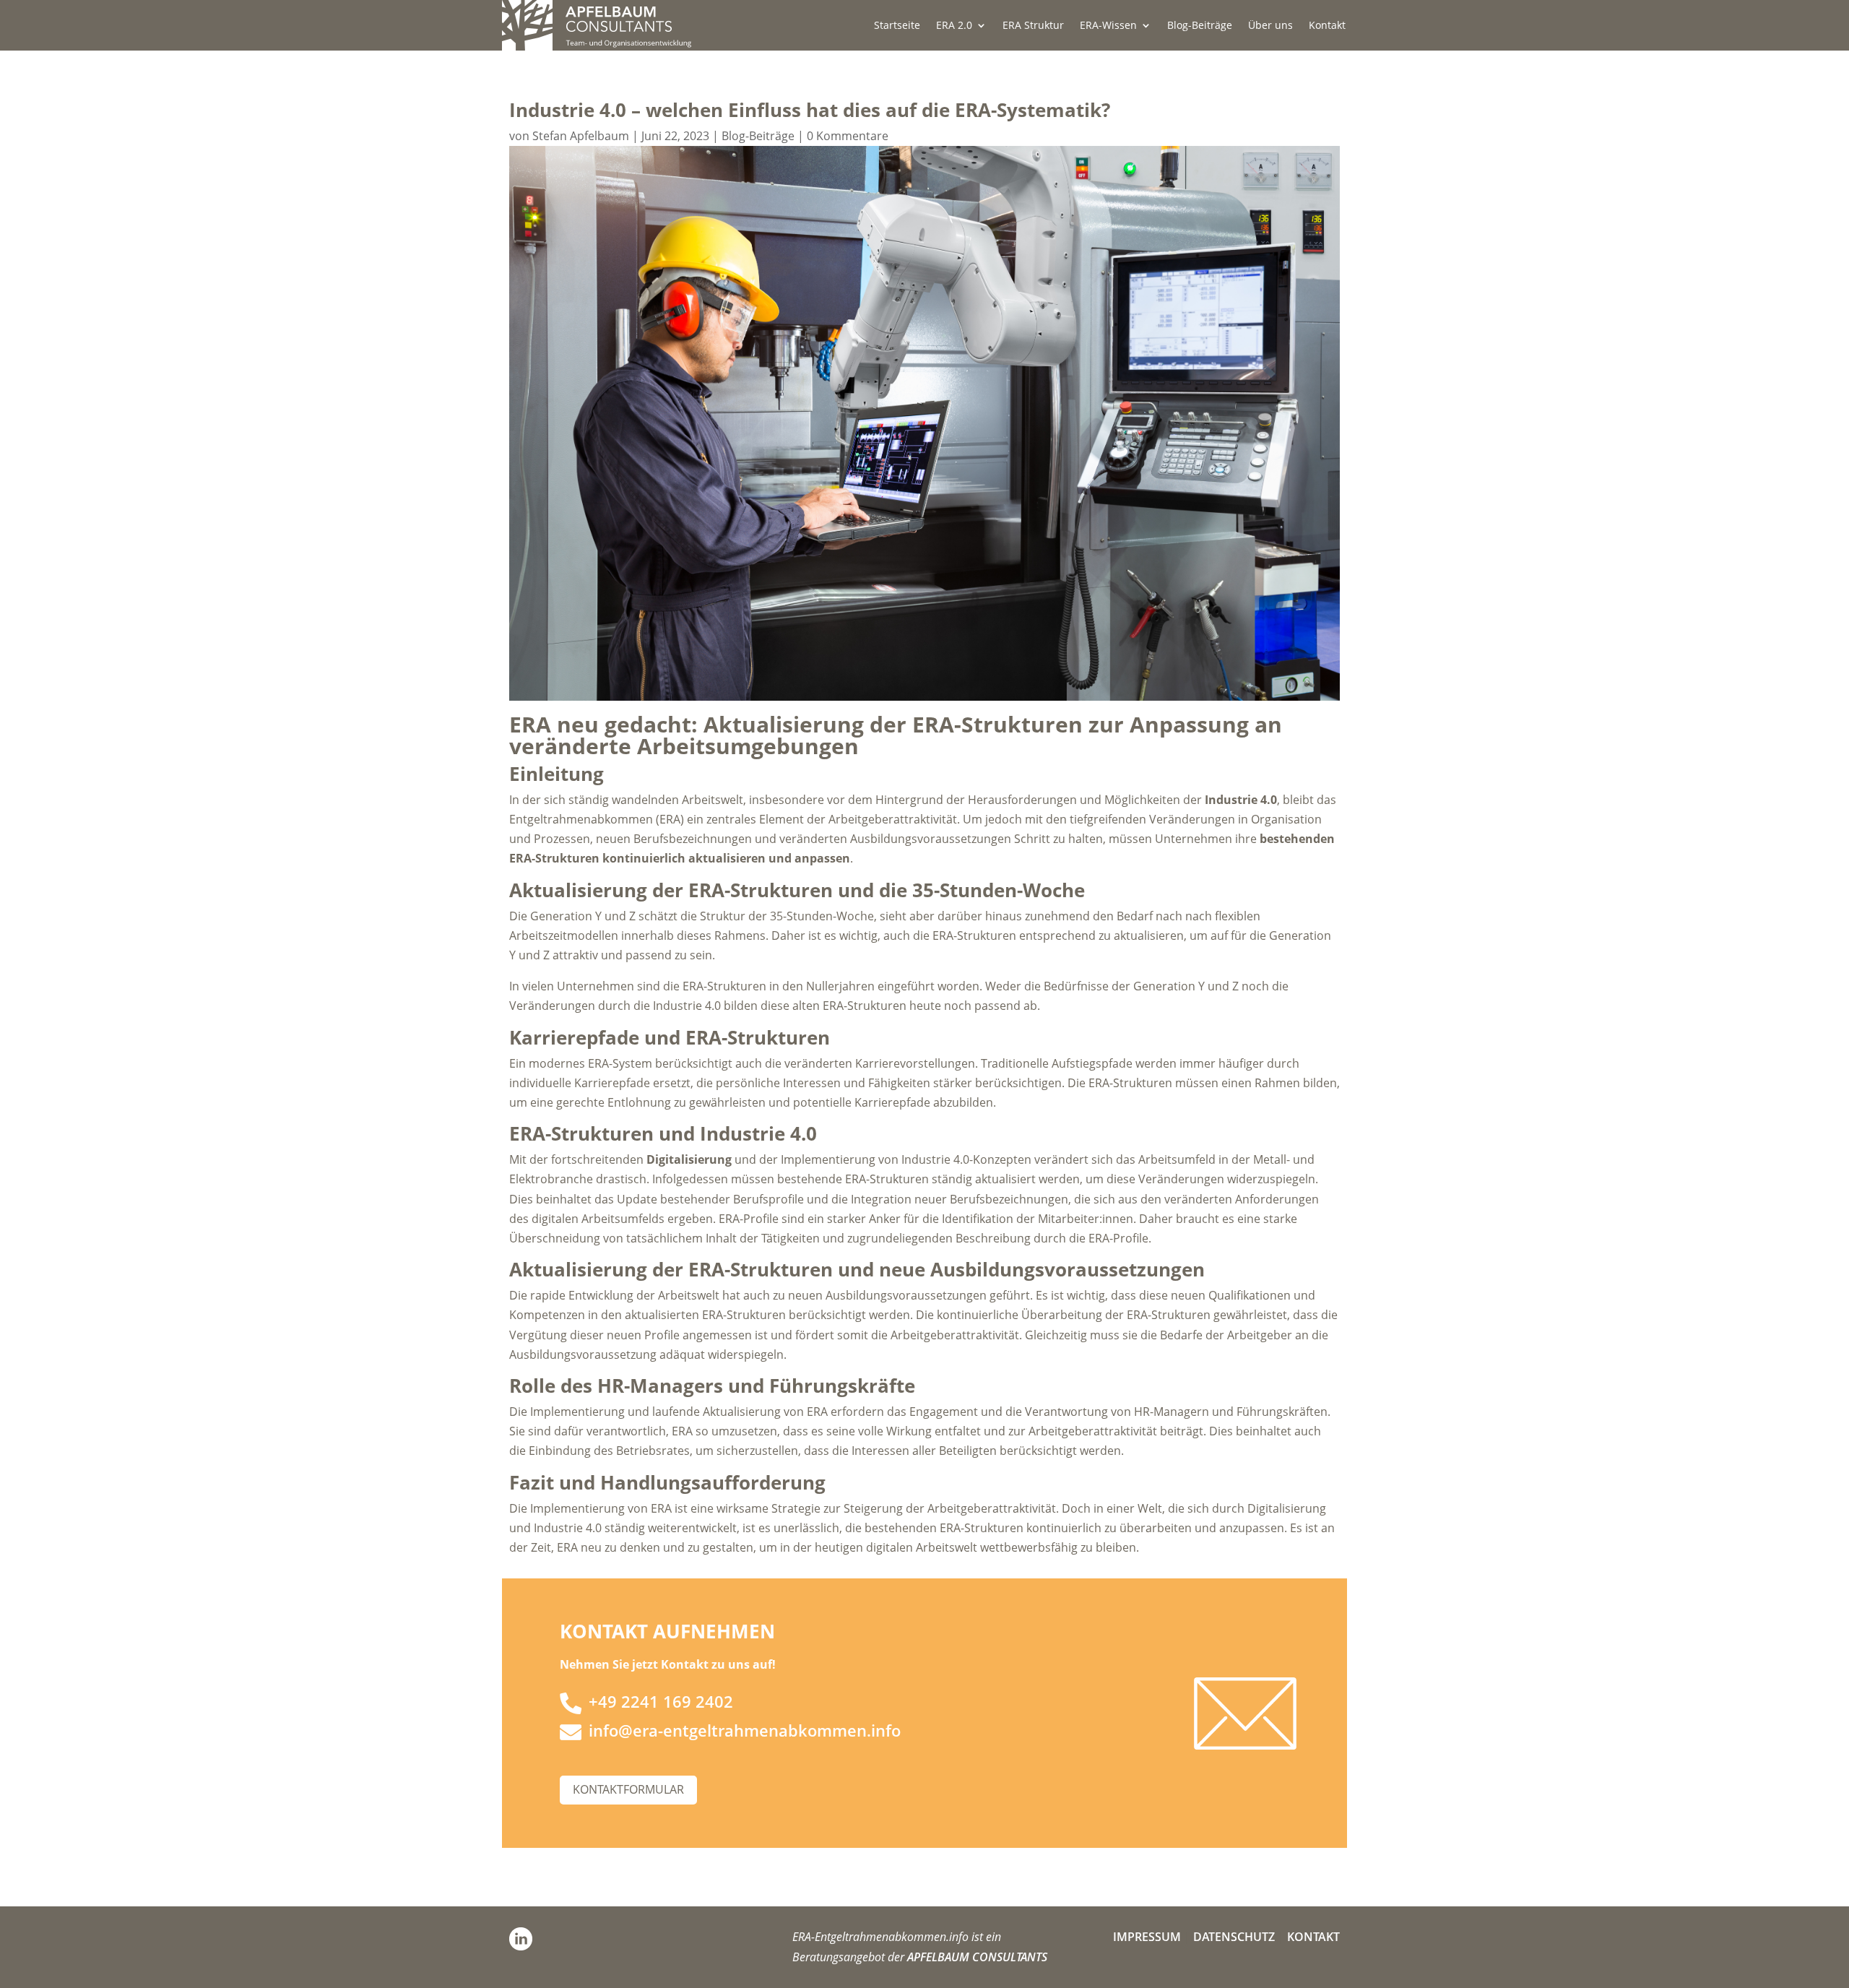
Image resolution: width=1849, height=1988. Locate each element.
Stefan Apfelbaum (581, 136)
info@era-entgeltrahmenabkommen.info (745, 1730)
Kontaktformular (628, 1789)
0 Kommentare (848, 136)
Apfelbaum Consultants (977, 1957)
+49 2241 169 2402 (661, 1701)
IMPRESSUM (1147, 1937)
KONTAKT (1313, 1937)
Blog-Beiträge (1200, 26)
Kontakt (1327, 26)
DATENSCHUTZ (1234, 1937)
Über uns (1270, 26)
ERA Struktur (1033, 26)
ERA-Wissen (1108, 26)
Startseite (897, 26)
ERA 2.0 (954, 26)
